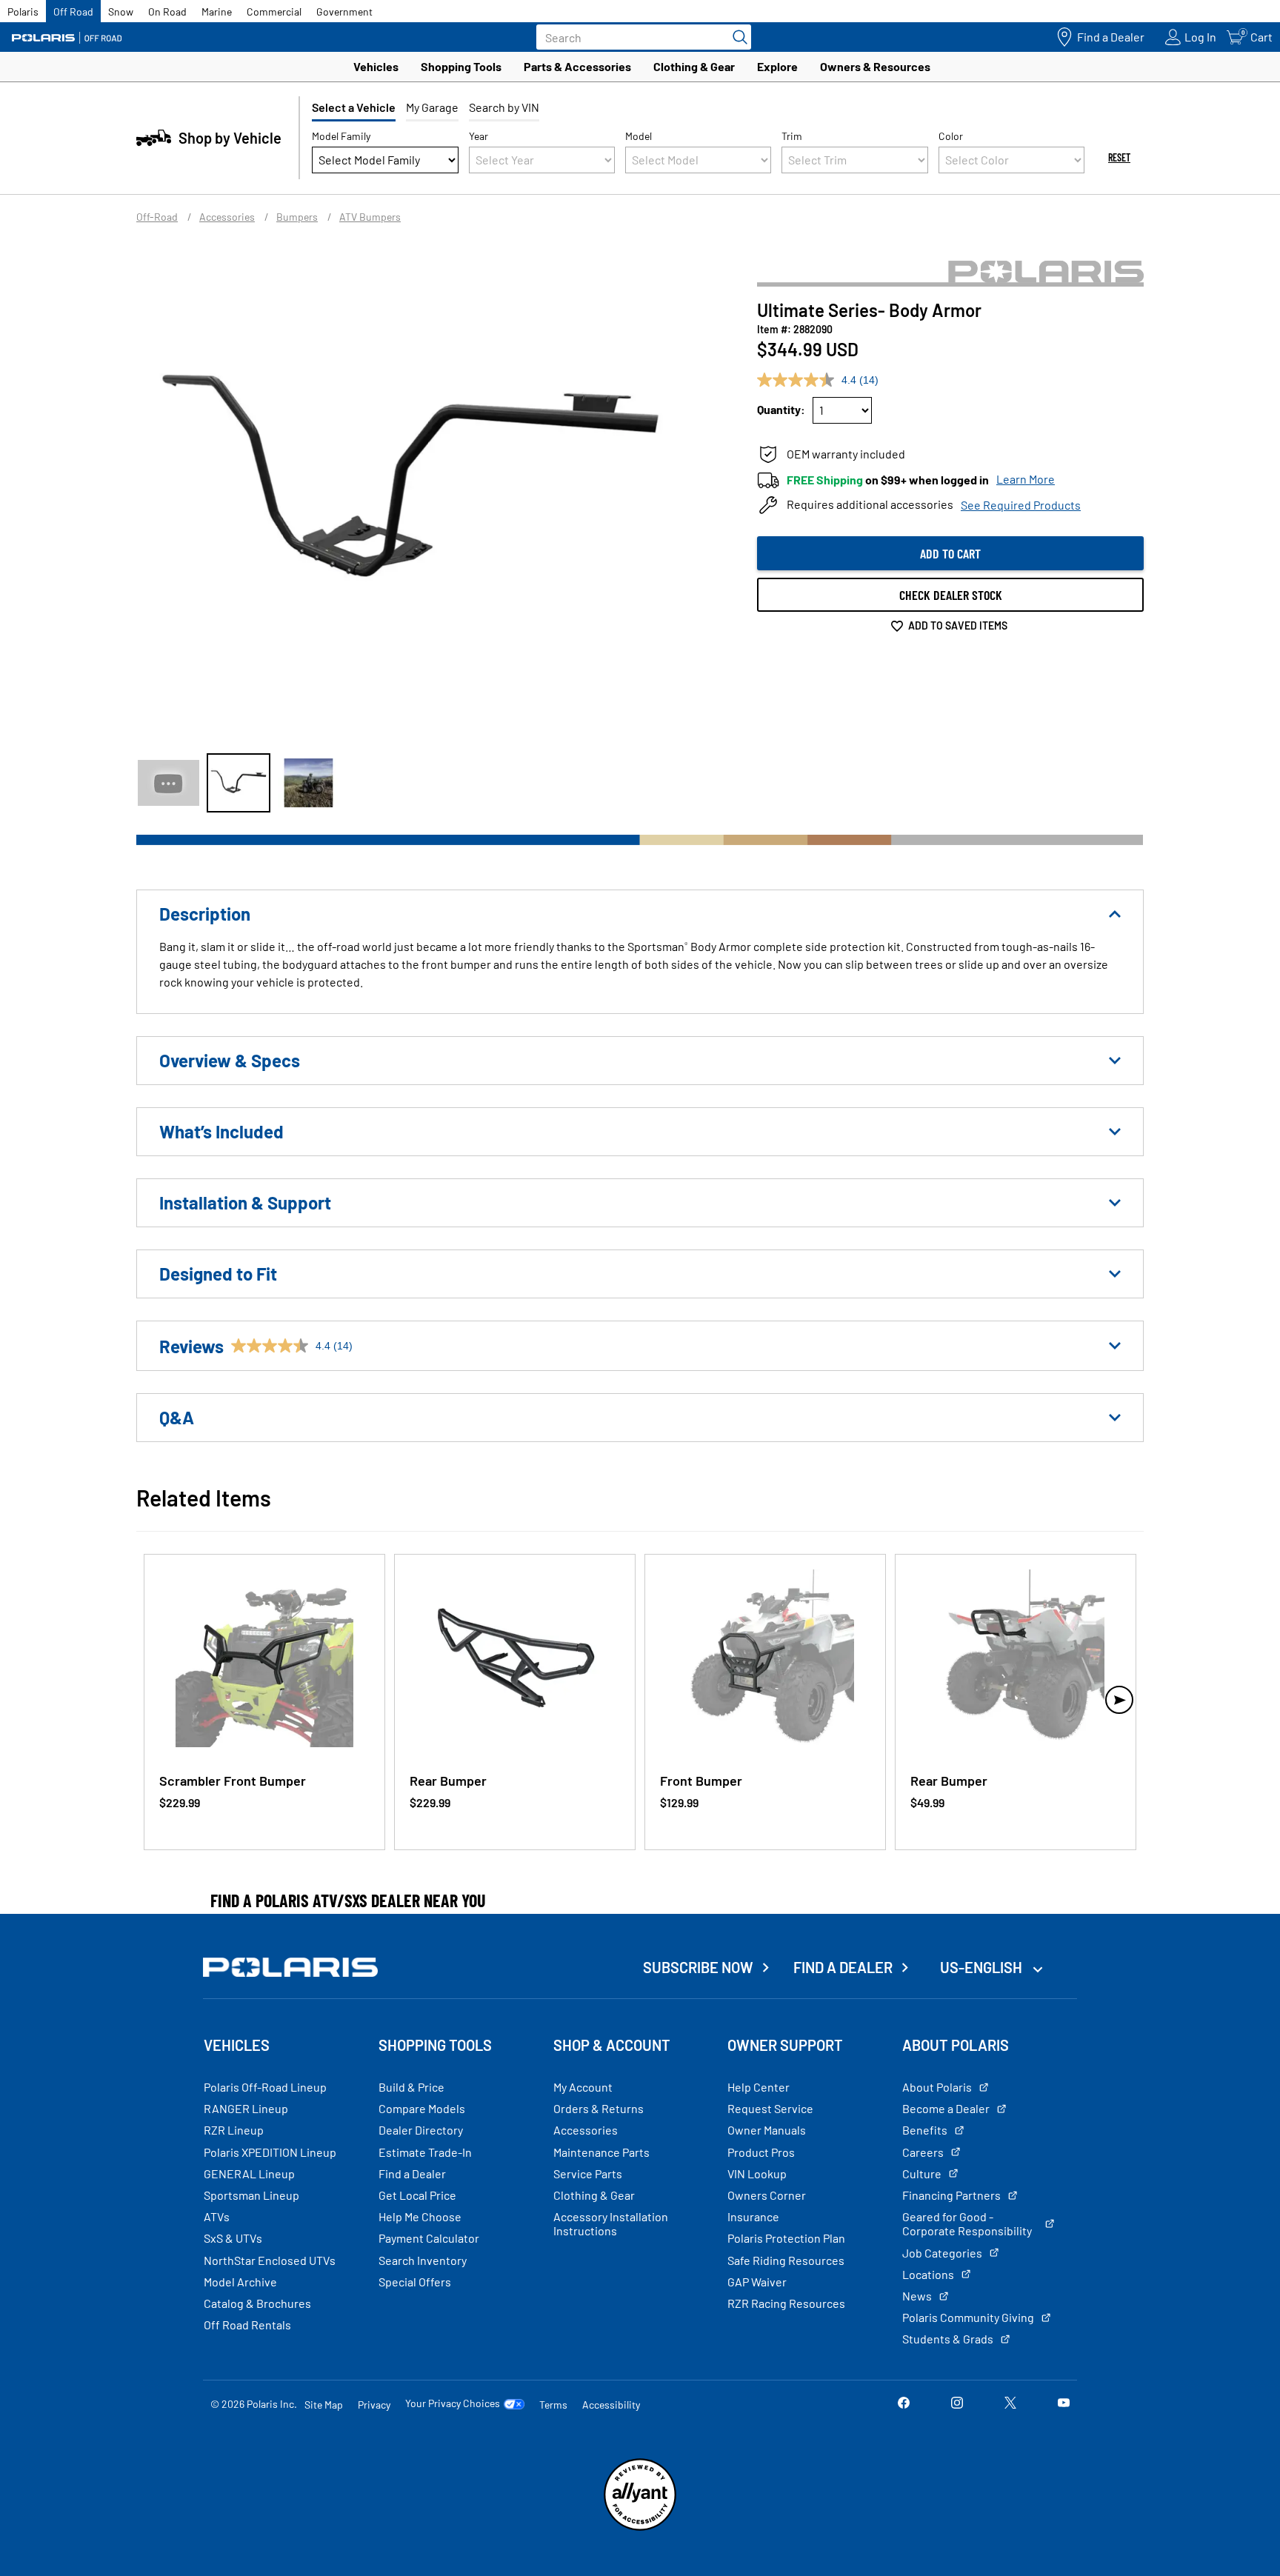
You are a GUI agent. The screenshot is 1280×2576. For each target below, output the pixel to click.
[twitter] (1010, 2404)
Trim (792, 136)
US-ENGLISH (983, 1967)
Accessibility (611, 2405)
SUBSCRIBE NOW (698, 1967)
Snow (121, 11)
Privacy (374, 2405)
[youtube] (1064, 2404)
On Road (167, 11)
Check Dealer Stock (951, 595)
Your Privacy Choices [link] (453, 2403)
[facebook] (904, 2404)
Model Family (341, 136)
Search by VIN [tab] (504, 107)
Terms (553, 2405)
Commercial (274, 11)
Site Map (324, 2405)
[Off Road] (67, 37)
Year (479, 136)
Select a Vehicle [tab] (354, 107)
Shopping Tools (461, 66)
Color (951, 136)
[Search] (736, 37)
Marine (217, 11)
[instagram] (957, 2404)
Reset (1119, 157)
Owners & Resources (875, 66)
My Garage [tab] (432, 107)
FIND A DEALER (843, 1967)
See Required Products (1021, 505)
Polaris (23, 11)
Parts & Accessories (577, 66)
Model (639, 136)
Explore (777, 66)
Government (344, 11)
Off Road (73, 11)
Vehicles (376, 66)
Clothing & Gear (694, 66)
